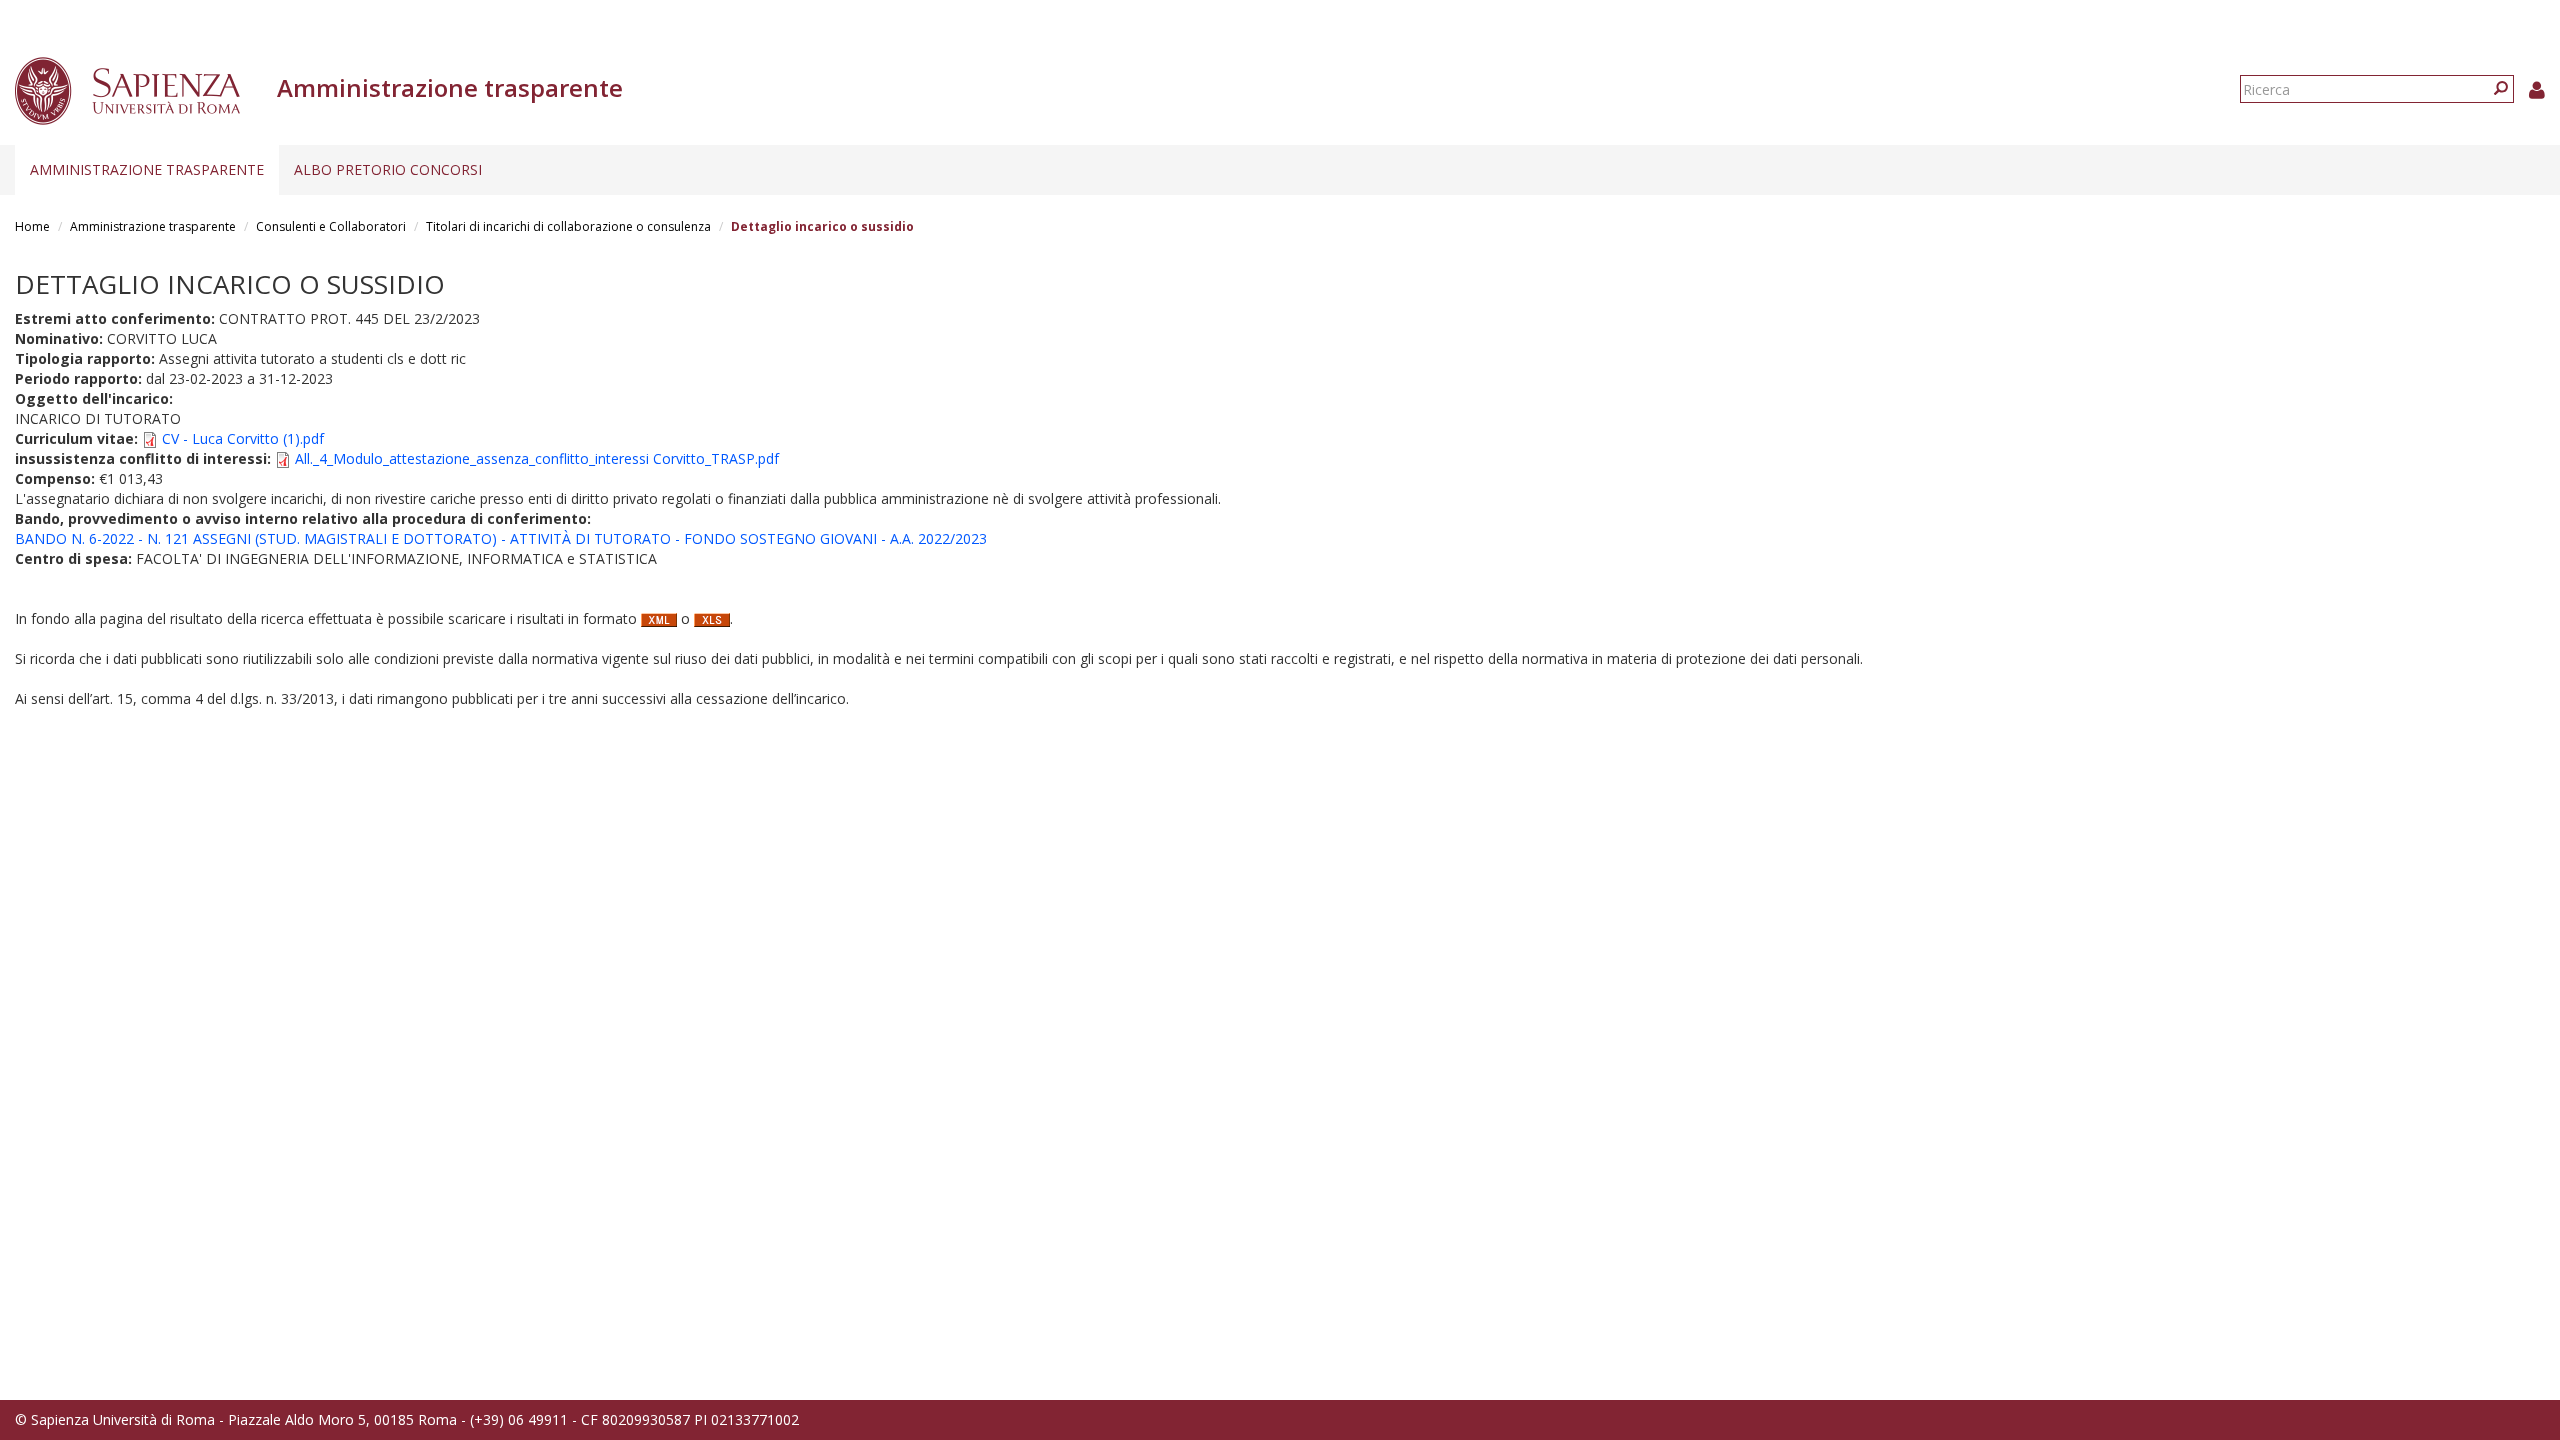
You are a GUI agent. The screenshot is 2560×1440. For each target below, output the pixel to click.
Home (32, 226)
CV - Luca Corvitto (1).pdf (243, 438)
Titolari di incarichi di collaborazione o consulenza (568, 226)
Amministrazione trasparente (147, 169)
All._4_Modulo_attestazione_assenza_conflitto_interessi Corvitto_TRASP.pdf (537, 458)
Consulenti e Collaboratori (331, 226)
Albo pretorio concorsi (388, 169)
